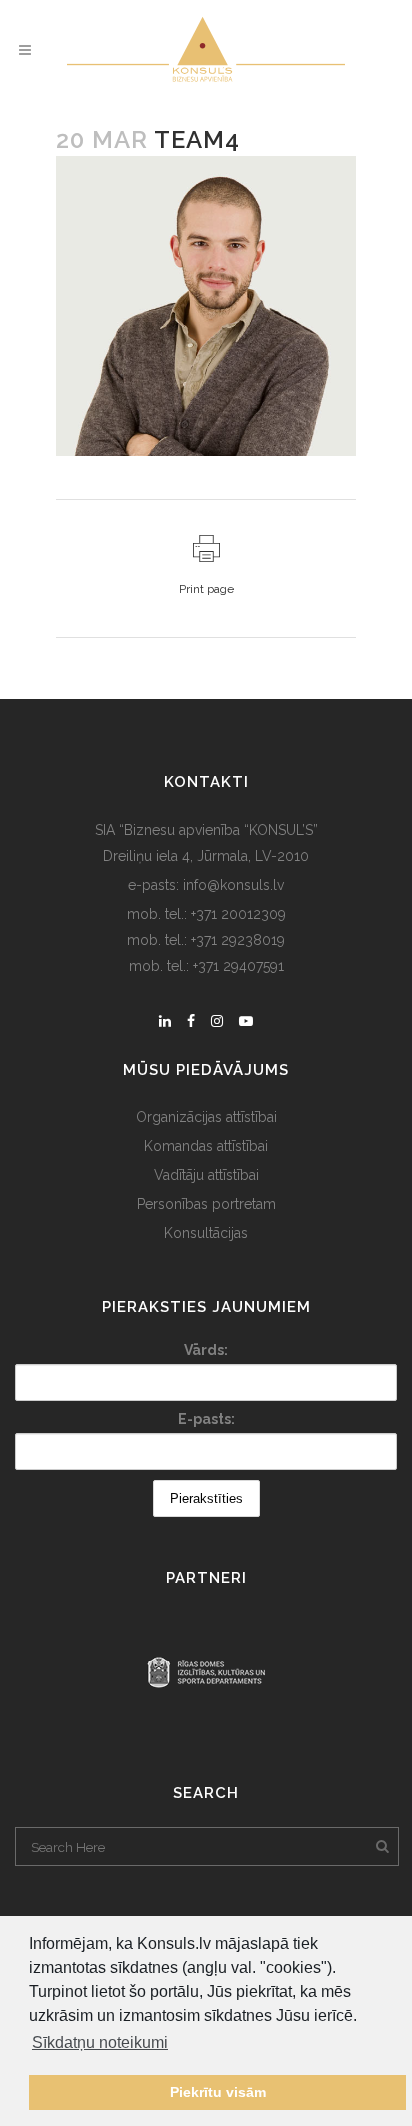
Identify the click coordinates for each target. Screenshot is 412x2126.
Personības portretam (206, 1204)
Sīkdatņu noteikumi (100, 2042)
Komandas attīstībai (206, 1146)
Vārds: (206, 1350)
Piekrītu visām (218, 2092)
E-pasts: (206, 1419)
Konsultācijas (206, 1233)
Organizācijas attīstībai (206, 1117)
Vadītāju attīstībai (206, 1175)
